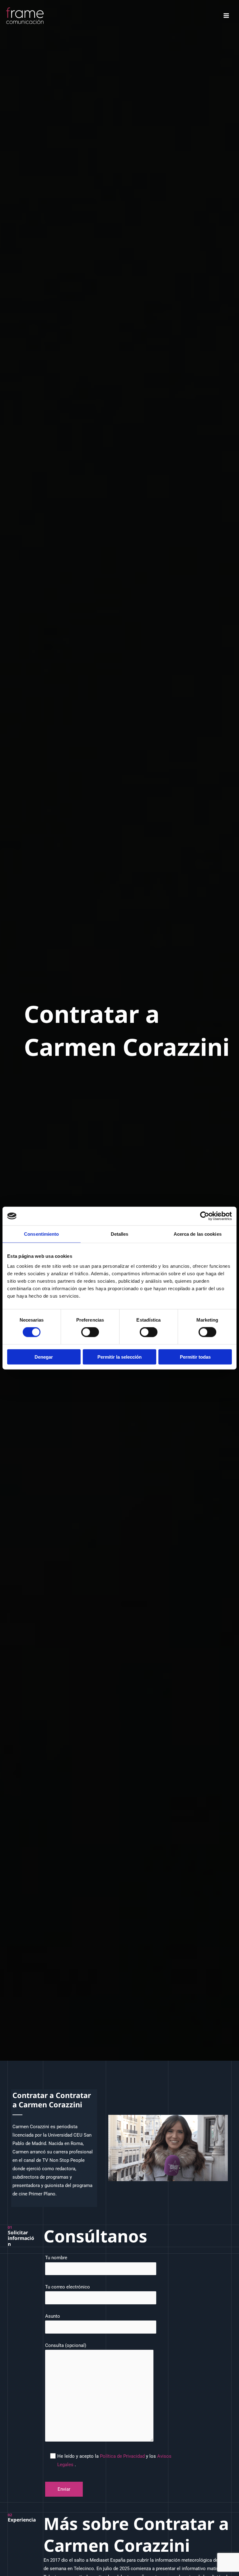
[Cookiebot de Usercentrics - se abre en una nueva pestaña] (205, 1216)
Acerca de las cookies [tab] (198, 1234)
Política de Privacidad (123, 2456)
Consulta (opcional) (66, 2345)
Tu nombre (56, 2258)
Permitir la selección (119, 1357)
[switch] (90, 1332)
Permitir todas (195, 1357)
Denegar (44, 1357)
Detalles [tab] (120, 1234)
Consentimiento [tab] (41, 1234)
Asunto (53, 2316)
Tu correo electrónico (68, 2287)
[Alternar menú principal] (226, 16)
